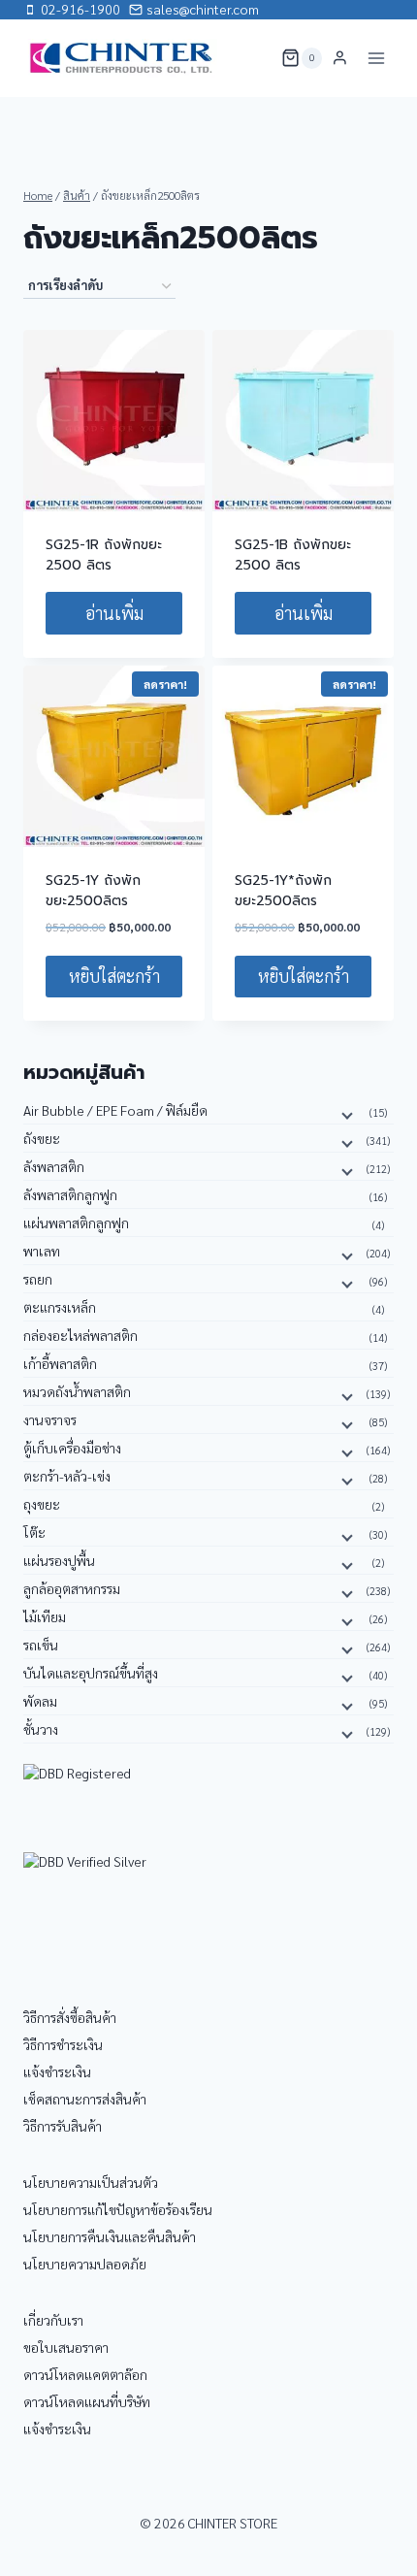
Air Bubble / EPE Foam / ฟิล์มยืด (115, 1110)
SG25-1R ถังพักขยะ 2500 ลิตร (104, 555)
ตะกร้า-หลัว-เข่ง (67, 1476)
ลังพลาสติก (54, 1166)
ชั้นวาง (41, 1729)
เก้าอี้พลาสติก (60, 1363)
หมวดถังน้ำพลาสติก (77, 1391)
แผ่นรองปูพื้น (59, 1560)
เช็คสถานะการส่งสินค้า (85, 2099)
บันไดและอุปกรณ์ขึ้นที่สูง (91, 1673)
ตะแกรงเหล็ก (60, 1307)
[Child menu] (345, 1114)
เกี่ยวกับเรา (53, 2320)
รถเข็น (41, 1645)
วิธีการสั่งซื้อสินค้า (70, 2017)
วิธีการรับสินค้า (63, 2126)
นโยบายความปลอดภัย (85, 2264)
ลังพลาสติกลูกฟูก (70, 1194)
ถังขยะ (42, 1138)
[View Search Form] (254, 58)
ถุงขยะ (42, 1504)
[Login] (340, 58)
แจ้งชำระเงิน (57, 2071)
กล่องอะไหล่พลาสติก (80, 1335)
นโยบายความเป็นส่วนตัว (91, 2182)
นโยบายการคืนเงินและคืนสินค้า (110, 2236)
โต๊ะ (34, 1532)
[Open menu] (376, 58)
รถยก (38, 1279)
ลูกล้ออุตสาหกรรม (72, 1588)
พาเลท (42, 1251)
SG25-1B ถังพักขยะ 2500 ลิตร (293, 555)
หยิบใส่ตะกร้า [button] (114, 976)
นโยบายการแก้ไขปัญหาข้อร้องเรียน (118, 2209)
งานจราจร (50, 1419)
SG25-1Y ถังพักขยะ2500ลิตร (93, 891)
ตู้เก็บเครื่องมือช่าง (72, 1448)
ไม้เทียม (45, 1616)
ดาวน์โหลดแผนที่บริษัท (87, 2401)
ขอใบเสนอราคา (66, 2347)
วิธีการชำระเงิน (63, 2044)
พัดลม (40, 1701)
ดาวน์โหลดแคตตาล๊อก (85, 2374)
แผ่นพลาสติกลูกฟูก (76, 1223)
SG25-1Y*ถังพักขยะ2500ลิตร (283, 891)
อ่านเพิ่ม (114, 613)
